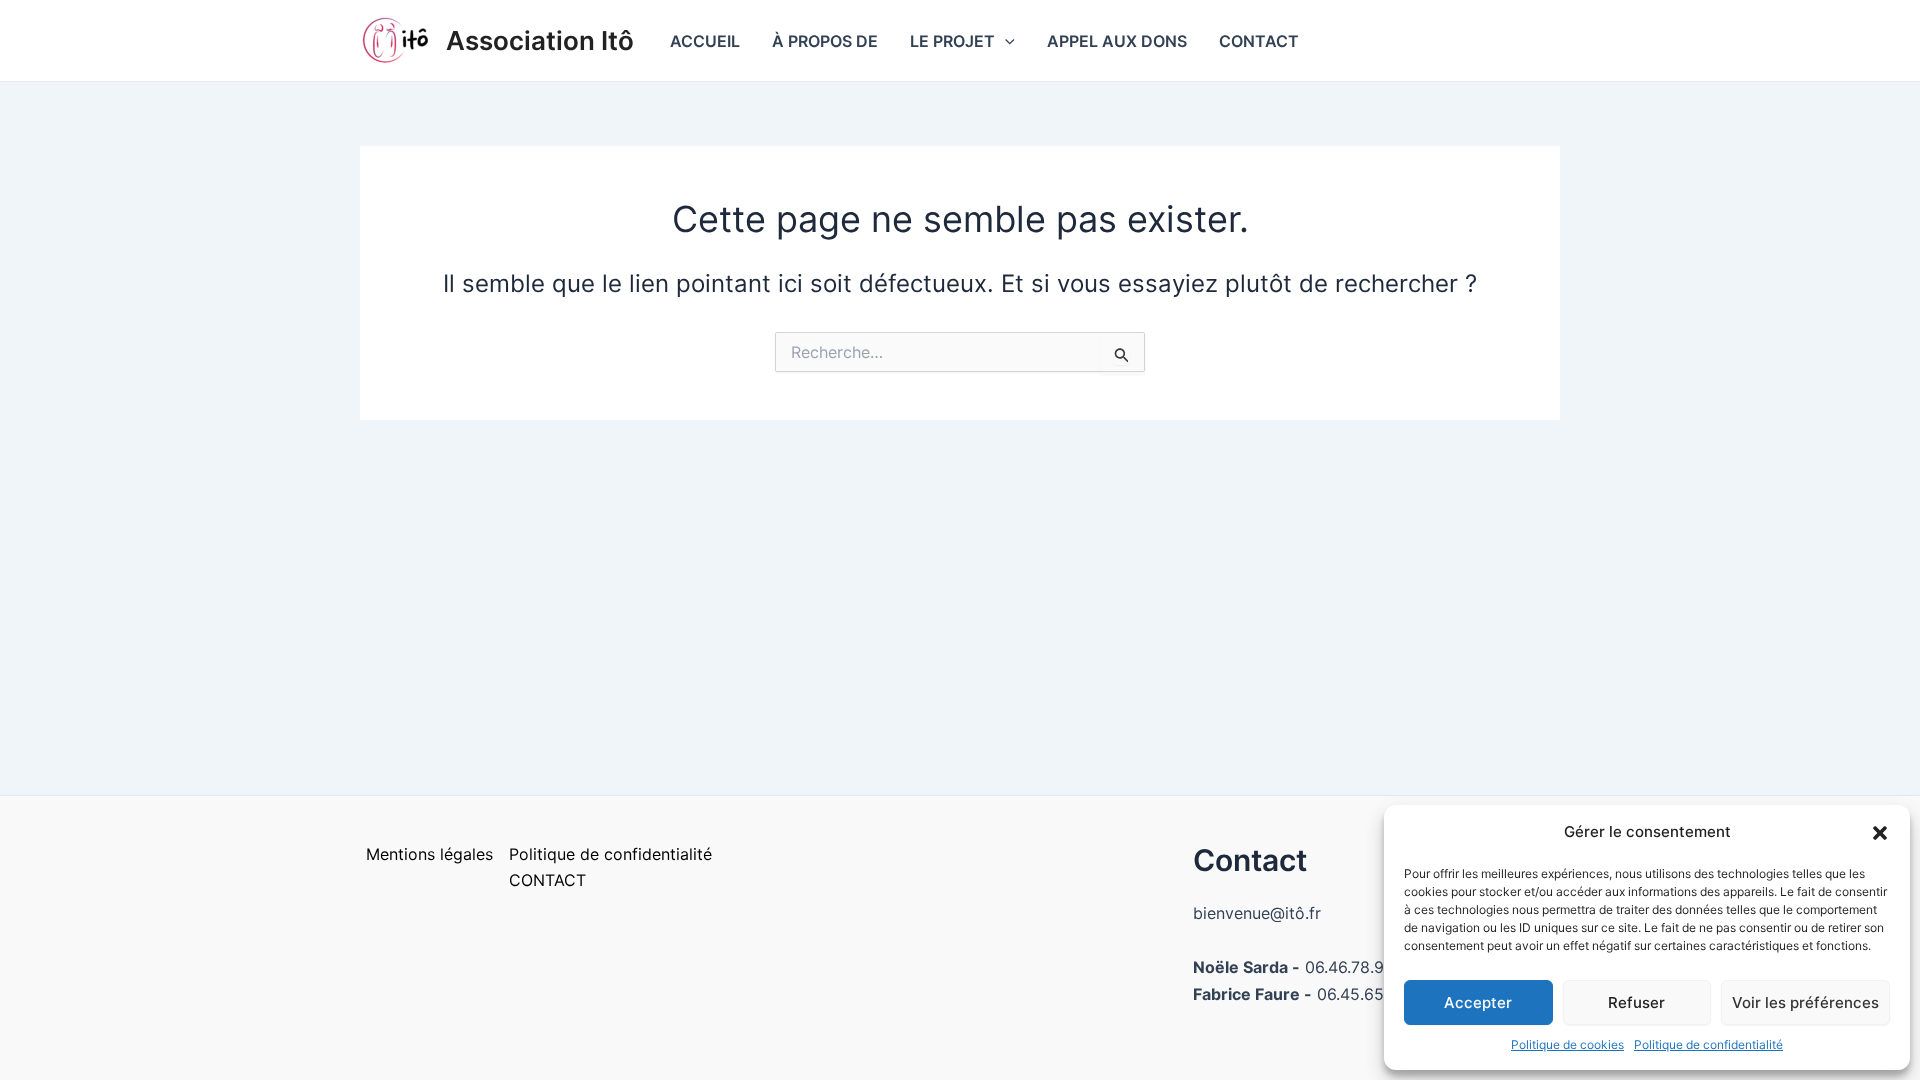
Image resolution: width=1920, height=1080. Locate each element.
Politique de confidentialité (1708, 1044)
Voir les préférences (1805, 1002)
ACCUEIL (705, 41)
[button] (1880, 833)
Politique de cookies (1567, 1044)
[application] (1005, 41)
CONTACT (1259, 41)
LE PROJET (952, 41)
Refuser (1636, 1002)
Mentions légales (429, 854)
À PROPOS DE (825, 41)
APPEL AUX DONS (1117, 41)
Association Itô (540, 40)
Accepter (1478, 1002)
